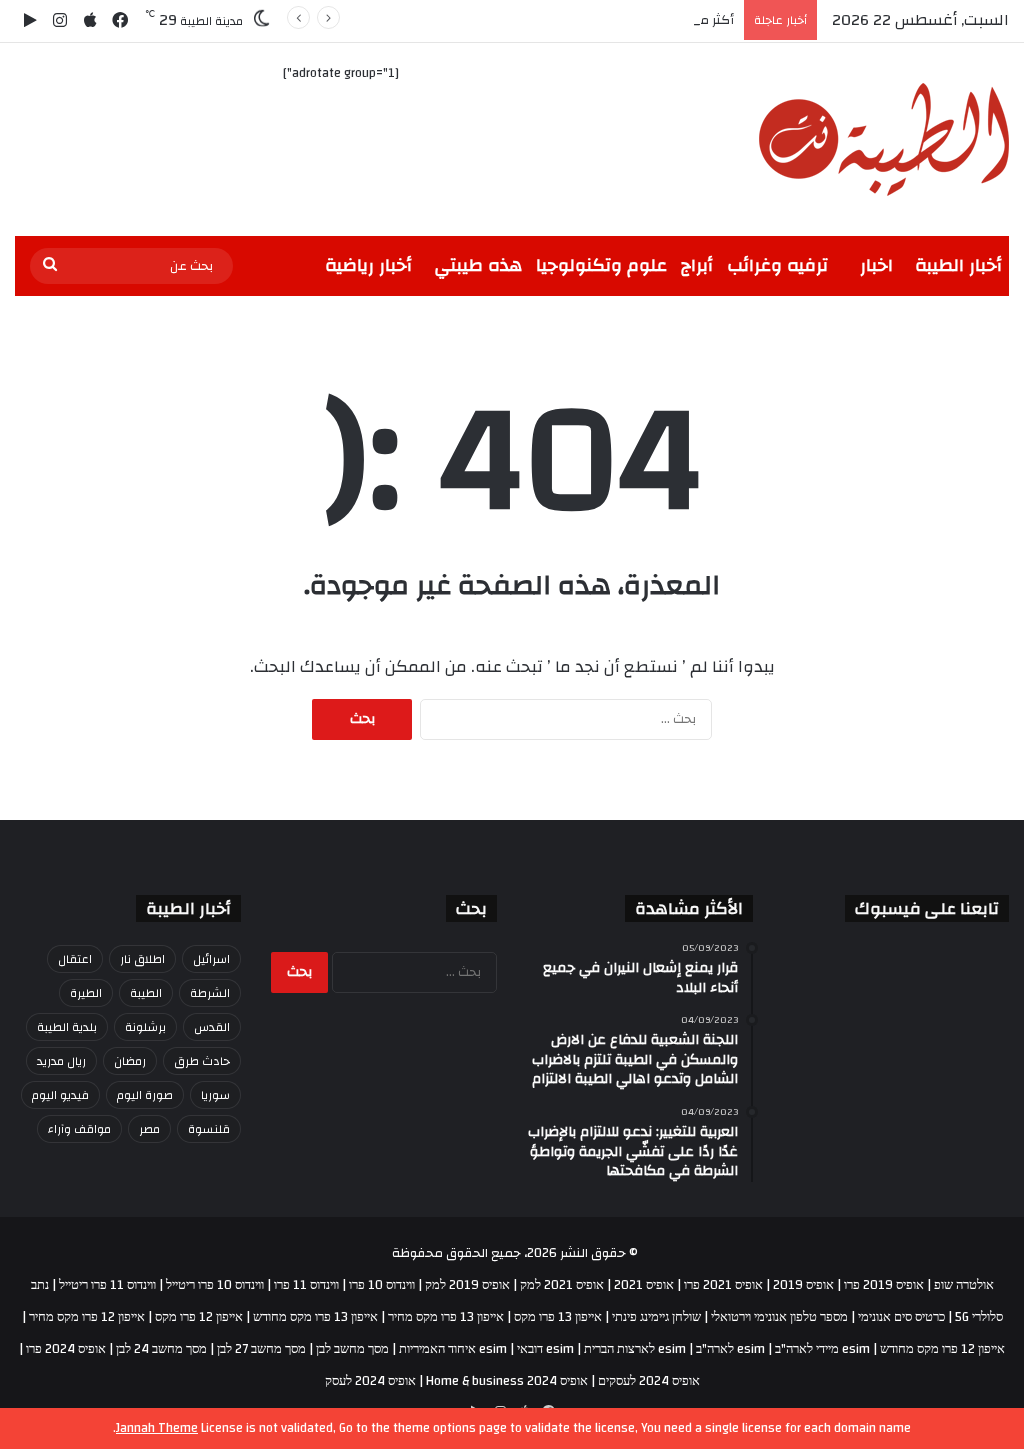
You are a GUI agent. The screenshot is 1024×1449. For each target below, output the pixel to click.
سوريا (215, 1095)
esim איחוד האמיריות (453, 1349)
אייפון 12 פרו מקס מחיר (87, 1317)
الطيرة (86, 993)
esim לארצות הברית (635, 1349)
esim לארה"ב (730, 1349)
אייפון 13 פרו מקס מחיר (446, 1317)
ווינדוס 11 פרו (306, 1285)
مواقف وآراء (79, 1129)
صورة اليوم (145, 1095)
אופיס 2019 (803, 1285)
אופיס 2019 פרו (884, 1285)
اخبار (876, 265)
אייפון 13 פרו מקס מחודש (315, 1317)
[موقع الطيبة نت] (884, 139)
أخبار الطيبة (958, 265)
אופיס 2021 (644, 1285)
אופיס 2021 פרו (723, 1285)
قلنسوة (209, 1129)
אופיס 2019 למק (467, 1285)
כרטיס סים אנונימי (901, 1317)
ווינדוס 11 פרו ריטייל (107, 1285)
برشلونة (145, 1027)
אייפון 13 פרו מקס (558, 1317)
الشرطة (210, 993)
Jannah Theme (157, 1428)
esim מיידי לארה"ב (822, 1349)
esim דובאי (545, 1349)
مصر (149, 1129)
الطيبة (146, 993)
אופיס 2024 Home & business (507, 1381)
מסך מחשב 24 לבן (161, 1349)
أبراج (697, 265)
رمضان (130, 1061)
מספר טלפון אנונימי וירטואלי (779, 1317)
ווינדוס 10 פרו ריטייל (215, 1285)
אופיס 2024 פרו (66, 1349)
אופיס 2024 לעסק (370, 1381)
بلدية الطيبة (67, 1027)
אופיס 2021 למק (562, 1285)
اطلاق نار (142, 959)
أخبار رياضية (368, 265)
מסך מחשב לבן (352, 1349)
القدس (212, 1027)
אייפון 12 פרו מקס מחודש (942, 1349)
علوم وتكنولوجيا (601, 265)
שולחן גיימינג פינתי (656, 1317)
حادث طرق (202, 1061)
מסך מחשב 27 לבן (261, 1349)
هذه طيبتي (478, 265)
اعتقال (75, 959)
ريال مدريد (61, 1061)
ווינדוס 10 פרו (382, 1285)
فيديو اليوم (60, 1095)
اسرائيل (211, 959)
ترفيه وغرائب (777, 265)
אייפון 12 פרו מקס (199, 1317)
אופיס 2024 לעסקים (649, 1381)
